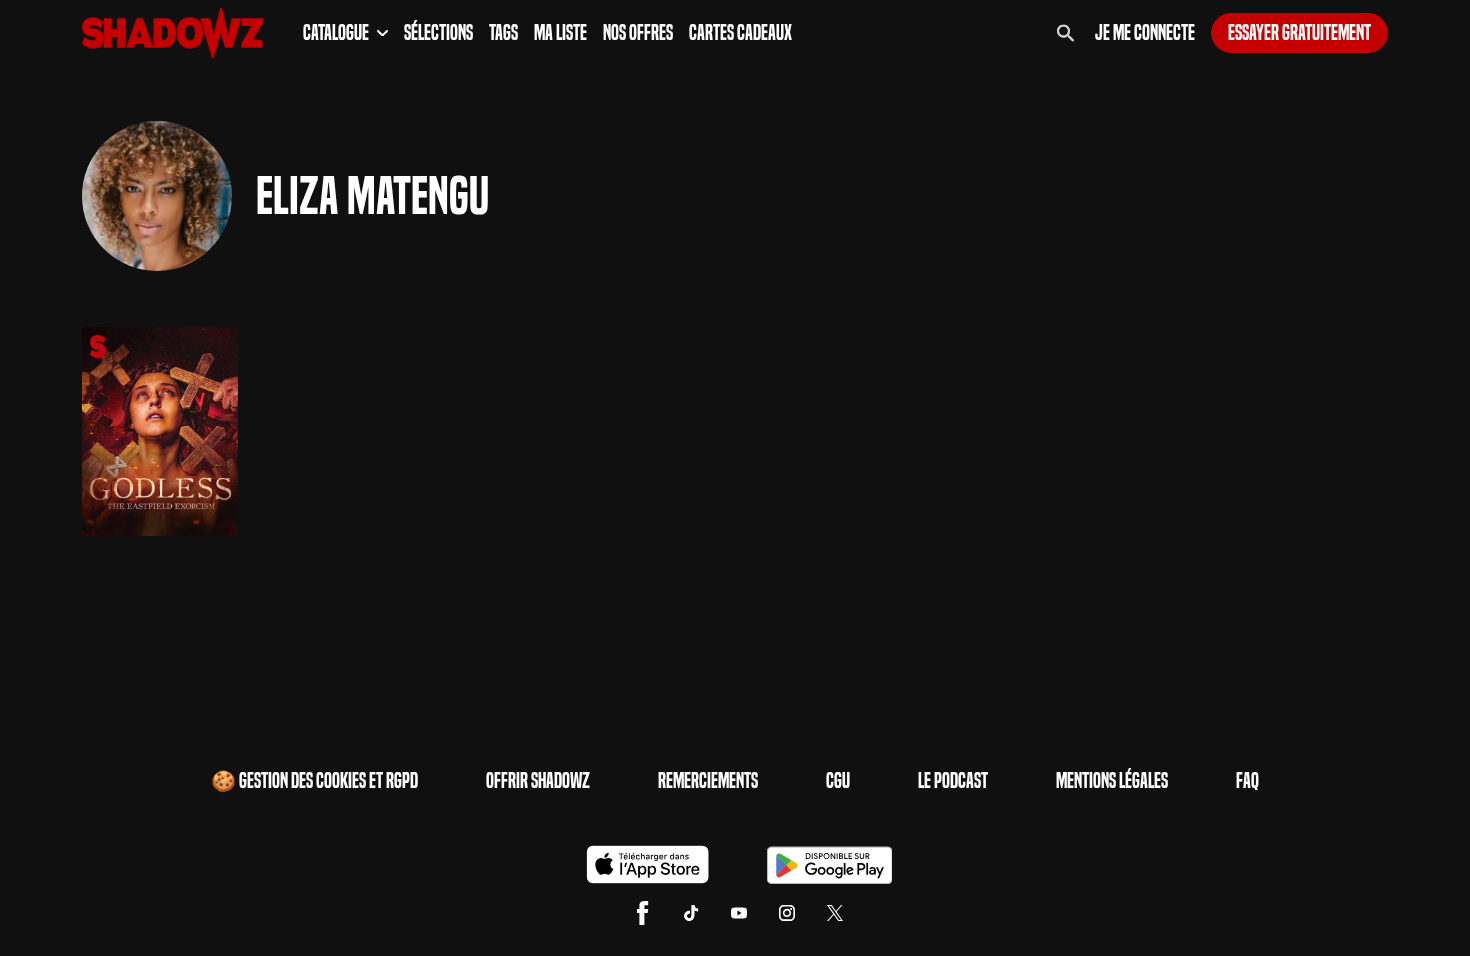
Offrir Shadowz (538, 781)
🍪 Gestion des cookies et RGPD (314, 781)
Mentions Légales (1112, 781)
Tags (503, 33)
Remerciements (708, 781)
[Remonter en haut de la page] (1378, 904)
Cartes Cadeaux (740, 33)
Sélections (438, 33)
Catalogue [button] (336, 33)
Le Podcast (953, 781)
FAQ (1247, 781)
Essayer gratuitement (1299, 33)
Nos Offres (638, 33)
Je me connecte (1145, 33)
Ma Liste (560, 33)
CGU (838, 781)
